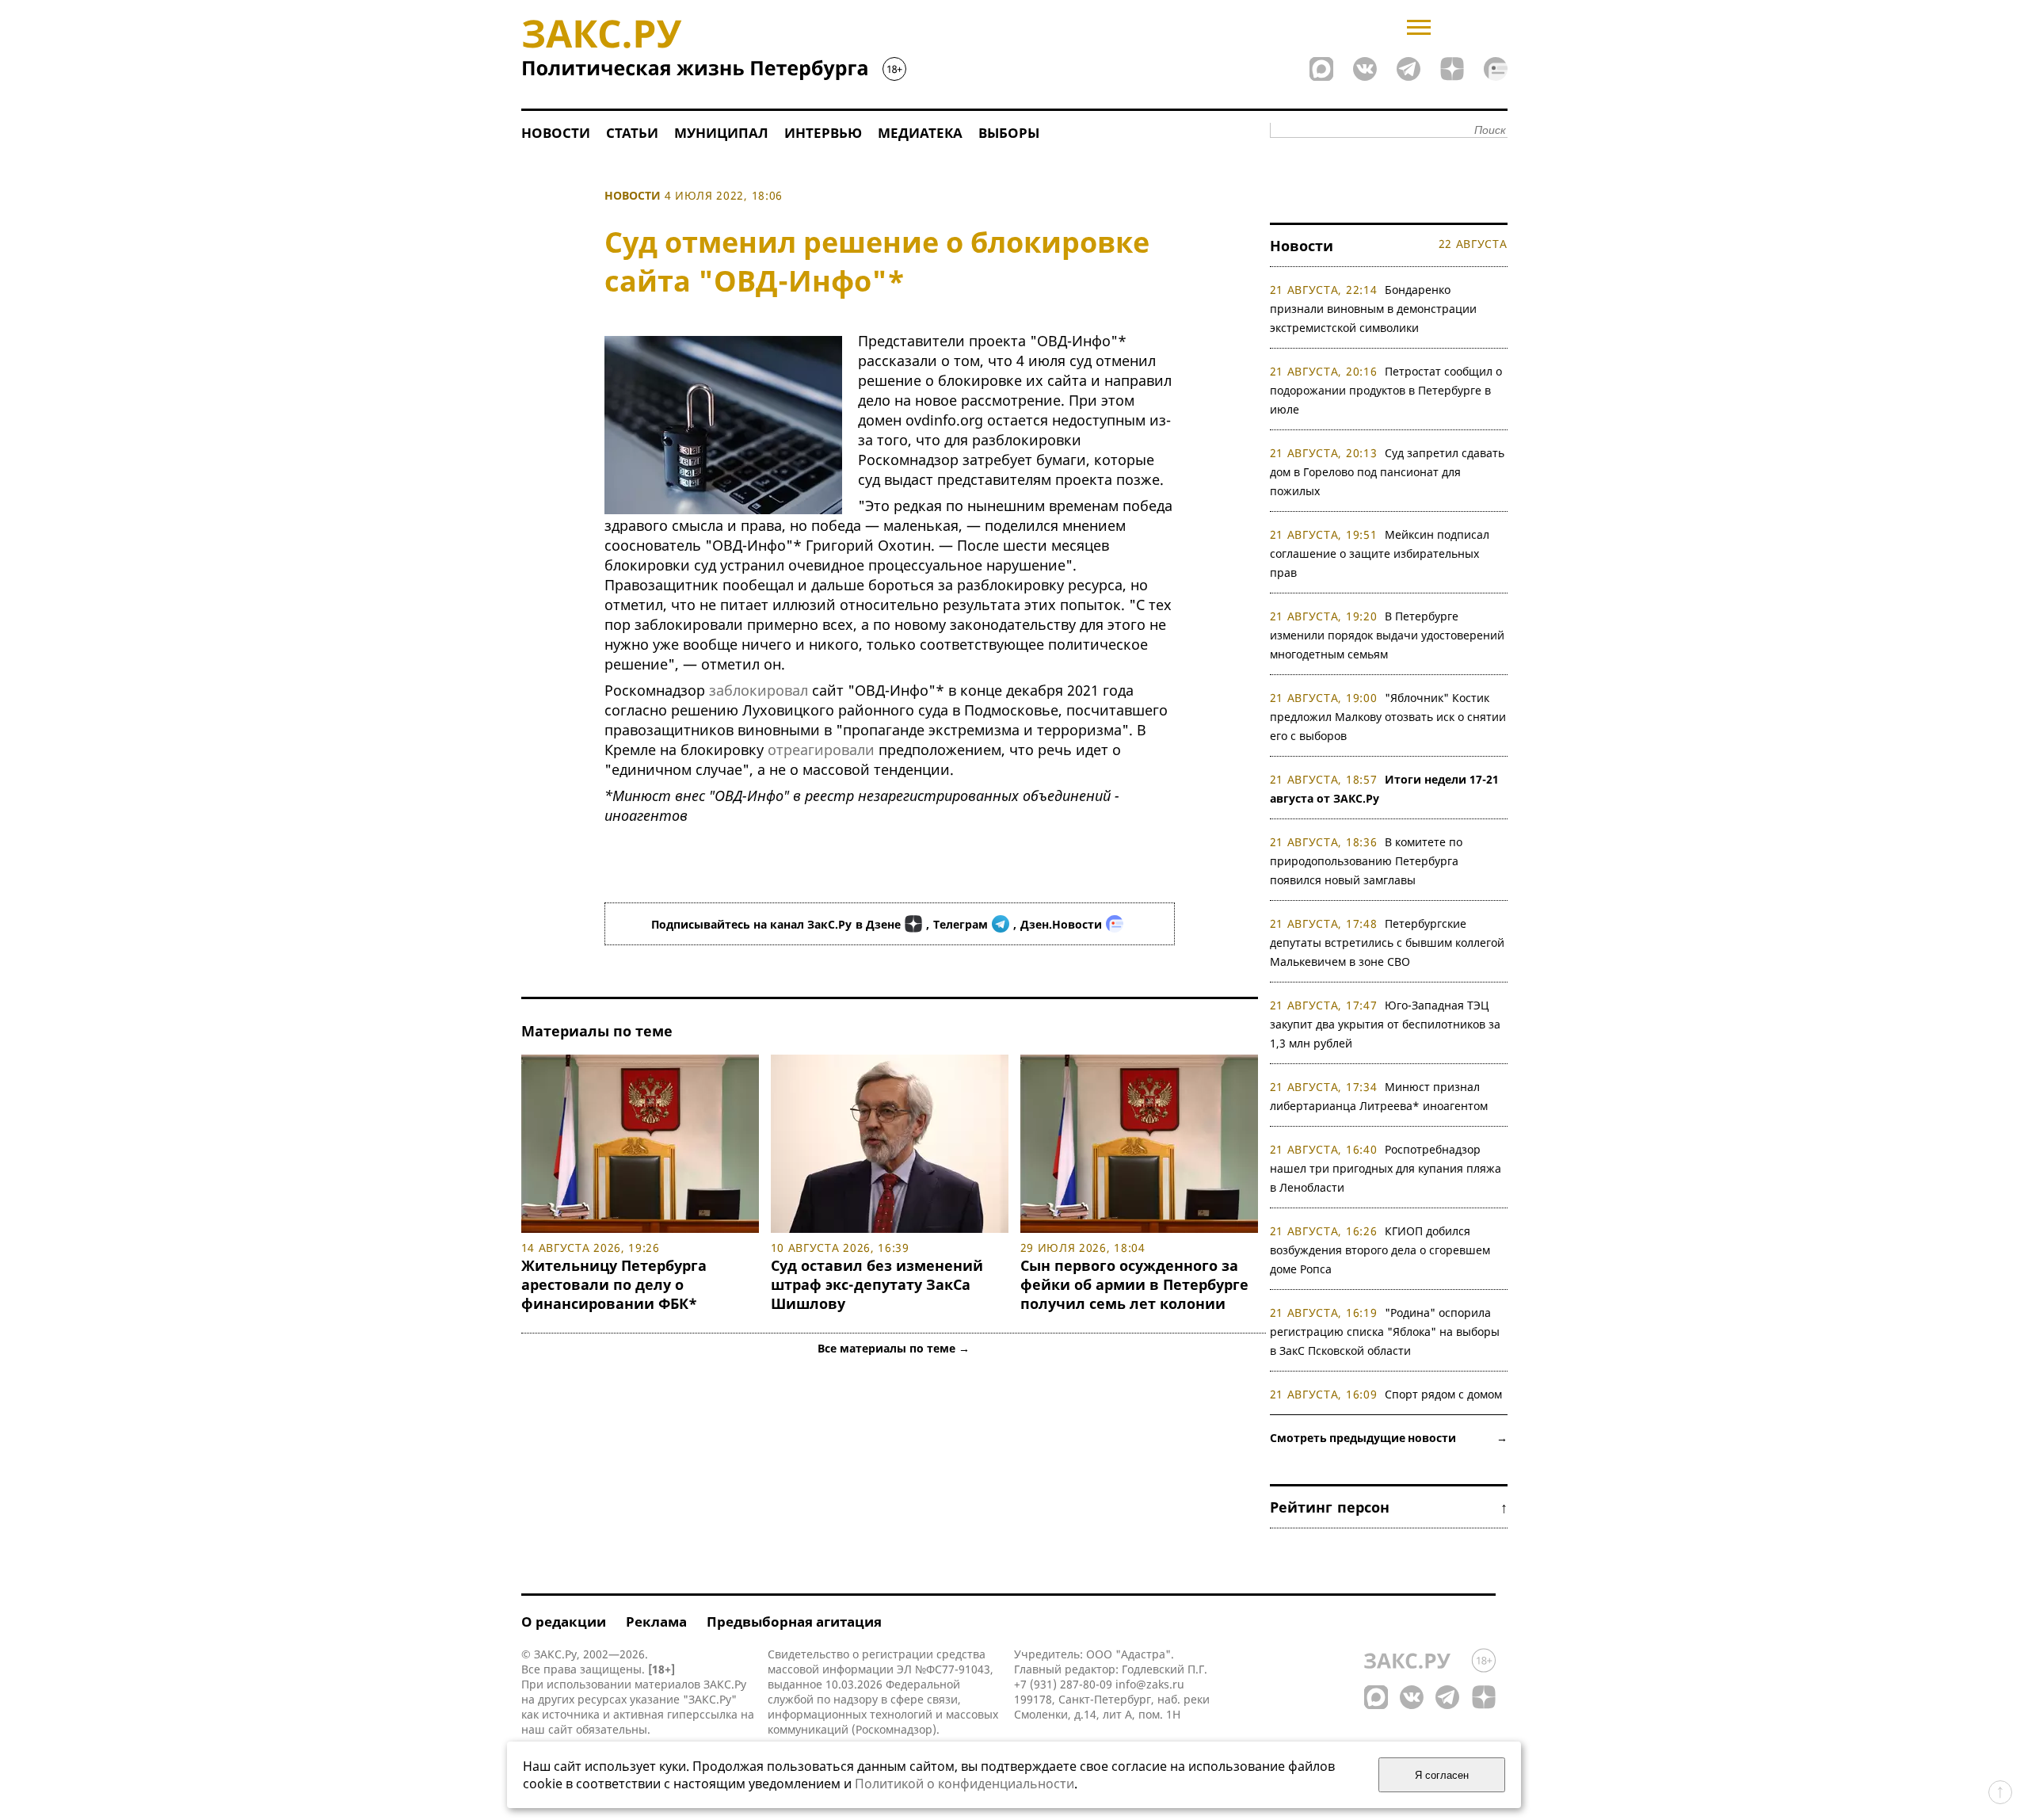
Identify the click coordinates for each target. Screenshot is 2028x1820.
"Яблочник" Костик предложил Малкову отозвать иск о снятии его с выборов (1388, 717)
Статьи (632, 133)
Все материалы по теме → (894, 1348)
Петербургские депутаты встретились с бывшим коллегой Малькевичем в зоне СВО (1387, 942)
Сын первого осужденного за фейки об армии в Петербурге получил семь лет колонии (1134, 1284)
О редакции (564, 1622)
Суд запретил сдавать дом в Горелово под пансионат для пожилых (1388, 472)
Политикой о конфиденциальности (964, 1784)
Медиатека (920, 133)
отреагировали (821, 750)
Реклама (656, 1622)
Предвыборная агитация (794, 1622)
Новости (556, 133)
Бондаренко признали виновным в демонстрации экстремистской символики (1373, 309)
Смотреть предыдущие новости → (1389, 1438)
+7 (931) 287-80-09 (1063, 1684)
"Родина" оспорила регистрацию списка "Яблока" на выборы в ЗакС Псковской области (1385, 1332)
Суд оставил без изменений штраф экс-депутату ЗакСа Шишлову (877, 1284)
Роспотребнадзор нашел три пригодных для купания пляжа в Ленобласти (1386, 1168)
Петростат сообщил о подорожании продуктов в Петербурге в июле (1386, 390)
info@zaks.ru (1150, 1684)
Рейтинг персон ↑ (1389, 1507)
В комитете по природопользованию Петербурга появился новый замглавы (1367, 861)
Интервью (823, 133)
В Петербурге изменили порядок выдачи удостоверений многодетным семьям (1387, 635)
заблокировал (759, 690)
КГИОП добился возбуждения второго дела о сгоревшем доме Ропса (1380, 1250)
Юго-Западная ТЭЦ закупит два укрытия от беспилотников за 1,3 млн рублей (1385, 1024)
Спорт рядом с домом (1443, 1394)
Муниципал (721, 133)
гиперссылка (702, 1714)
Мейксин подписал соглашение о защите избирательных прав (1380, 553)
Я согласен (1442, 1775)
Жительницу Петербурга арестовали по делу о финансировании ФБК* (614, 1284)
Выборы (1009, 133)
